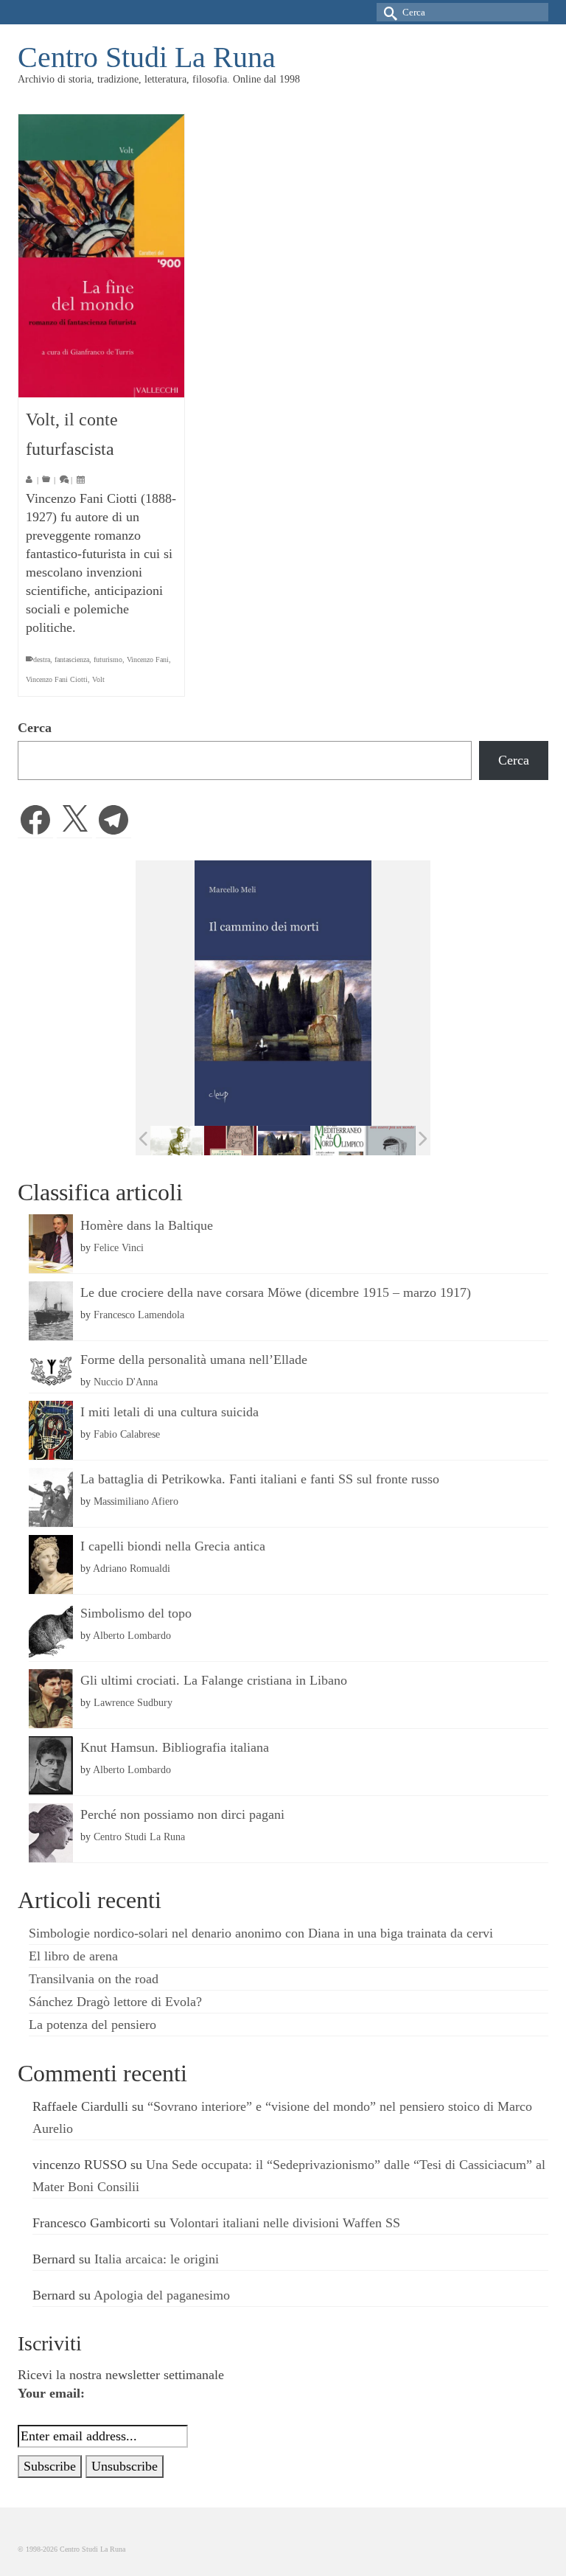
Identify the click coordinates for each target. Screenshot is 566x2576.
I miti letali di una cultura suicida (170, 1412)
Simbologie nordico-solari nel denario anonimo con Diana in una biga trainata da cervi (261, 1933)
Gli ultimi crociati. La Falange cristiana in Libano (214, 1680)
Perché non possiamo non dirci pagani (182, 1814)
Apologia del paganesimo (162, 2295)
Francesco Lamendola (139, 1315)
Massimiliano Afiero (136, 1501)
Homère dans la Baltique (147, 1225)
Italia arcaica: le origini (157, 2259)
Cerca (35, 728)
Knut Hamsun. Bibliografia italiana (175, 1747)
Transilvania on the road (94, 1979)
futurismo (108, 659)
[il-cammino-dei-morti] (284, 1141)
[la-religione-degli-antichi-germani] (230, 1140)
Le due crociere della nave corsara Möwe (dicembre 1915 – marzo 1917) (276, 1292)
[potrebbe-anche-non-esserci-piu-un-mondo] (392, 1140)
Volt (98, 679)
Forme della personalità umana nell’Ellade (194, 1360)
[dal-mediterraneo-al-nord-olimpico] (338, 1141)
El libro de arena (73, 1956)
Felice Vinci (119, 1247)
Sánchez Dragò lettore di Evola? (115, 2002)
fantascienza (72, 659)
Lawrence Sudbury (133, 1702)
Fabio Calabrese (127, 1434)
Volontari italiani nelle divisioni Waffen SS (285, 2223)
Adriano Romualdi (132, 1568)
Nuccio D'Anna (126, 1382)
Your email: (51, 2393)
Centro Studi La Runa (147, 57)
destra (42, 659)
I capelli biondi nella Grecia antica (173, 1546)
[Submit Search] (388, 12)
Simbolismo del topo (136, 1613)
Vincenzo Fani (148, 659)
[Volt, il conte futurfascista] (101, 256)
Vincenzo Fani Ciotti (57, 679)
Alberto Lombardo (132, 1635)
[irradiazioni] (177, 1141)
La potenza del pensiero (92, 2025)
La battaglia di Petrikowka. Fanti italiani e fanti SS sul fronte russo (260, 1479)
